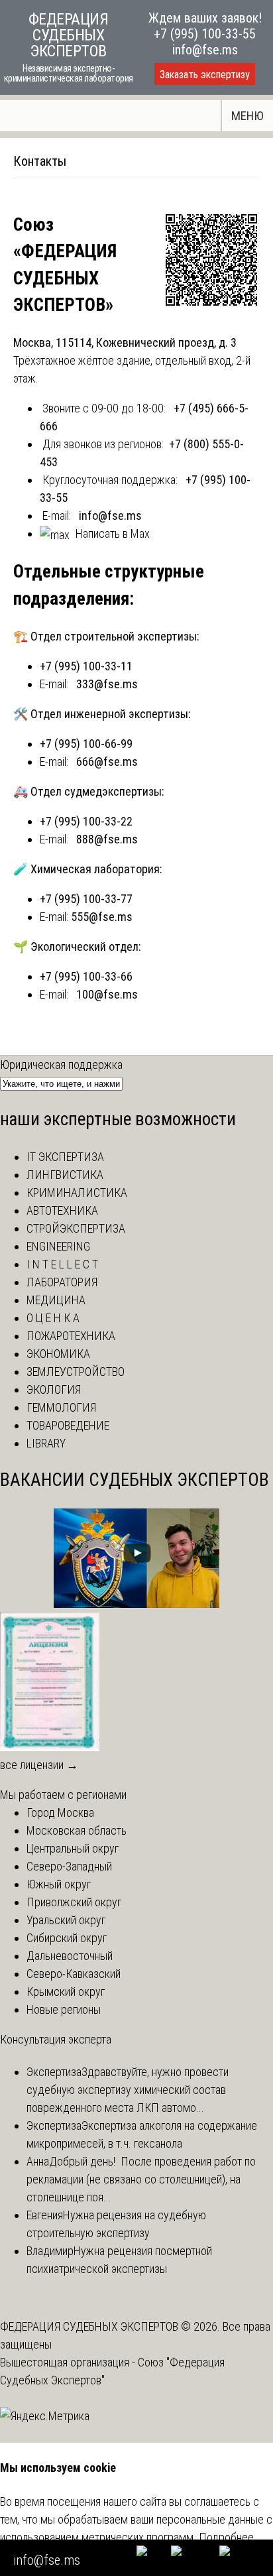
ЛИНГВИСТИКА (65, 1175)
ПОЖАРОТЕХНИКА (71, 1336)
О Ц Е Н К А (53, 1318)
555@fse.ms (102, 917)
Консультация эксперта (56, 2039)
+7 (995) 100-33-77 (86, 899)
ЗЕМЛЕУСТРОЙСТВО (76, 1372)
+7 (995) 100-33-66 (86, 976)
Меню (247, 116)
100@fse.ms (107, 994)
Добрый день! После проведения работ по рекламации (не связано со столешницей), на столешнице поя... (141, 2179)
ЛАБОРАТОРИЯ (62, 1282)
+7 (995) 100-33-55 (205, 34)
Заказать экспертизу (205, 75)
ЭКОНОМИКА (58, 1354)
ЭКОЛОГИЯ (54, 1389)
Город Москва (60, 1812)
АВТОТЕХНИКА (62, 1210)
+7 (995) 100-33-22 (86, 821)
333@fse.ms (107, 684)
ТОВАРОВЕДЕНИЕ (68, 1425)
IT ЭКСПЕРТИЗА (65, 1157)
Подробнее (226, 2537)
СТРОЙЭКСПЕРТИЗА (76, 1228)
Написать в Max (113, 533)
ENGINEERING (58, 1246)
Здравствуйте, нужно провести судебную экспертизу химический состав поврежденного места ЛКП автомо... (128, 2090)
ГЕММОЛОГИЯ (61, 1407)
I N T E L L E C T (62, 1264)
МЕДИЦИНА (56, 1300)
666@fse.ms (107, 762)
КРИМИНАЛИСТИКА (77, 1193)
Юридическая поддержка (61, 1065)
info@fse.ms (205, 50)
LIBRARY (46, 1443)
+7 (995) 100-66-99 (86, 744)
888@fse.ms (107, 839)
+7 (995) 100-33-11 (86, 666)
